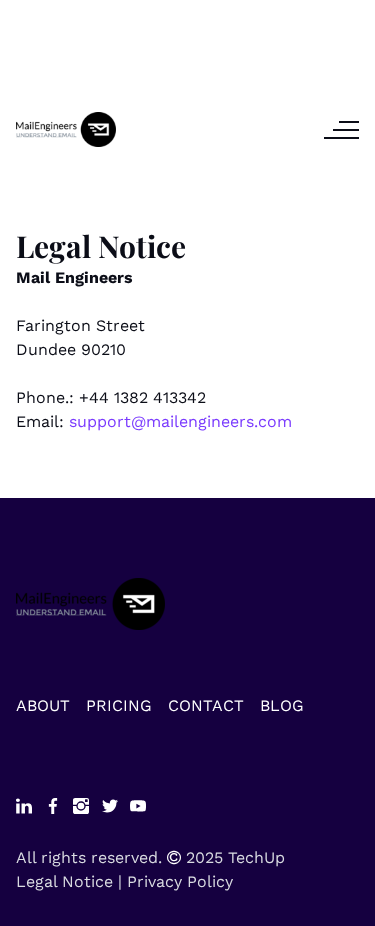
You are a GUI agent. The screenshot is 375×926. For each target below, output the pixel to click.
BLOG (282, 705)
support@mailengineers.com (180, 421)
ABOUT (43, 705)
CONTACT (206, 705)
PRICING (119, 705)
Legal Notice (64, 881)
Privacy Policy (180, 881)
